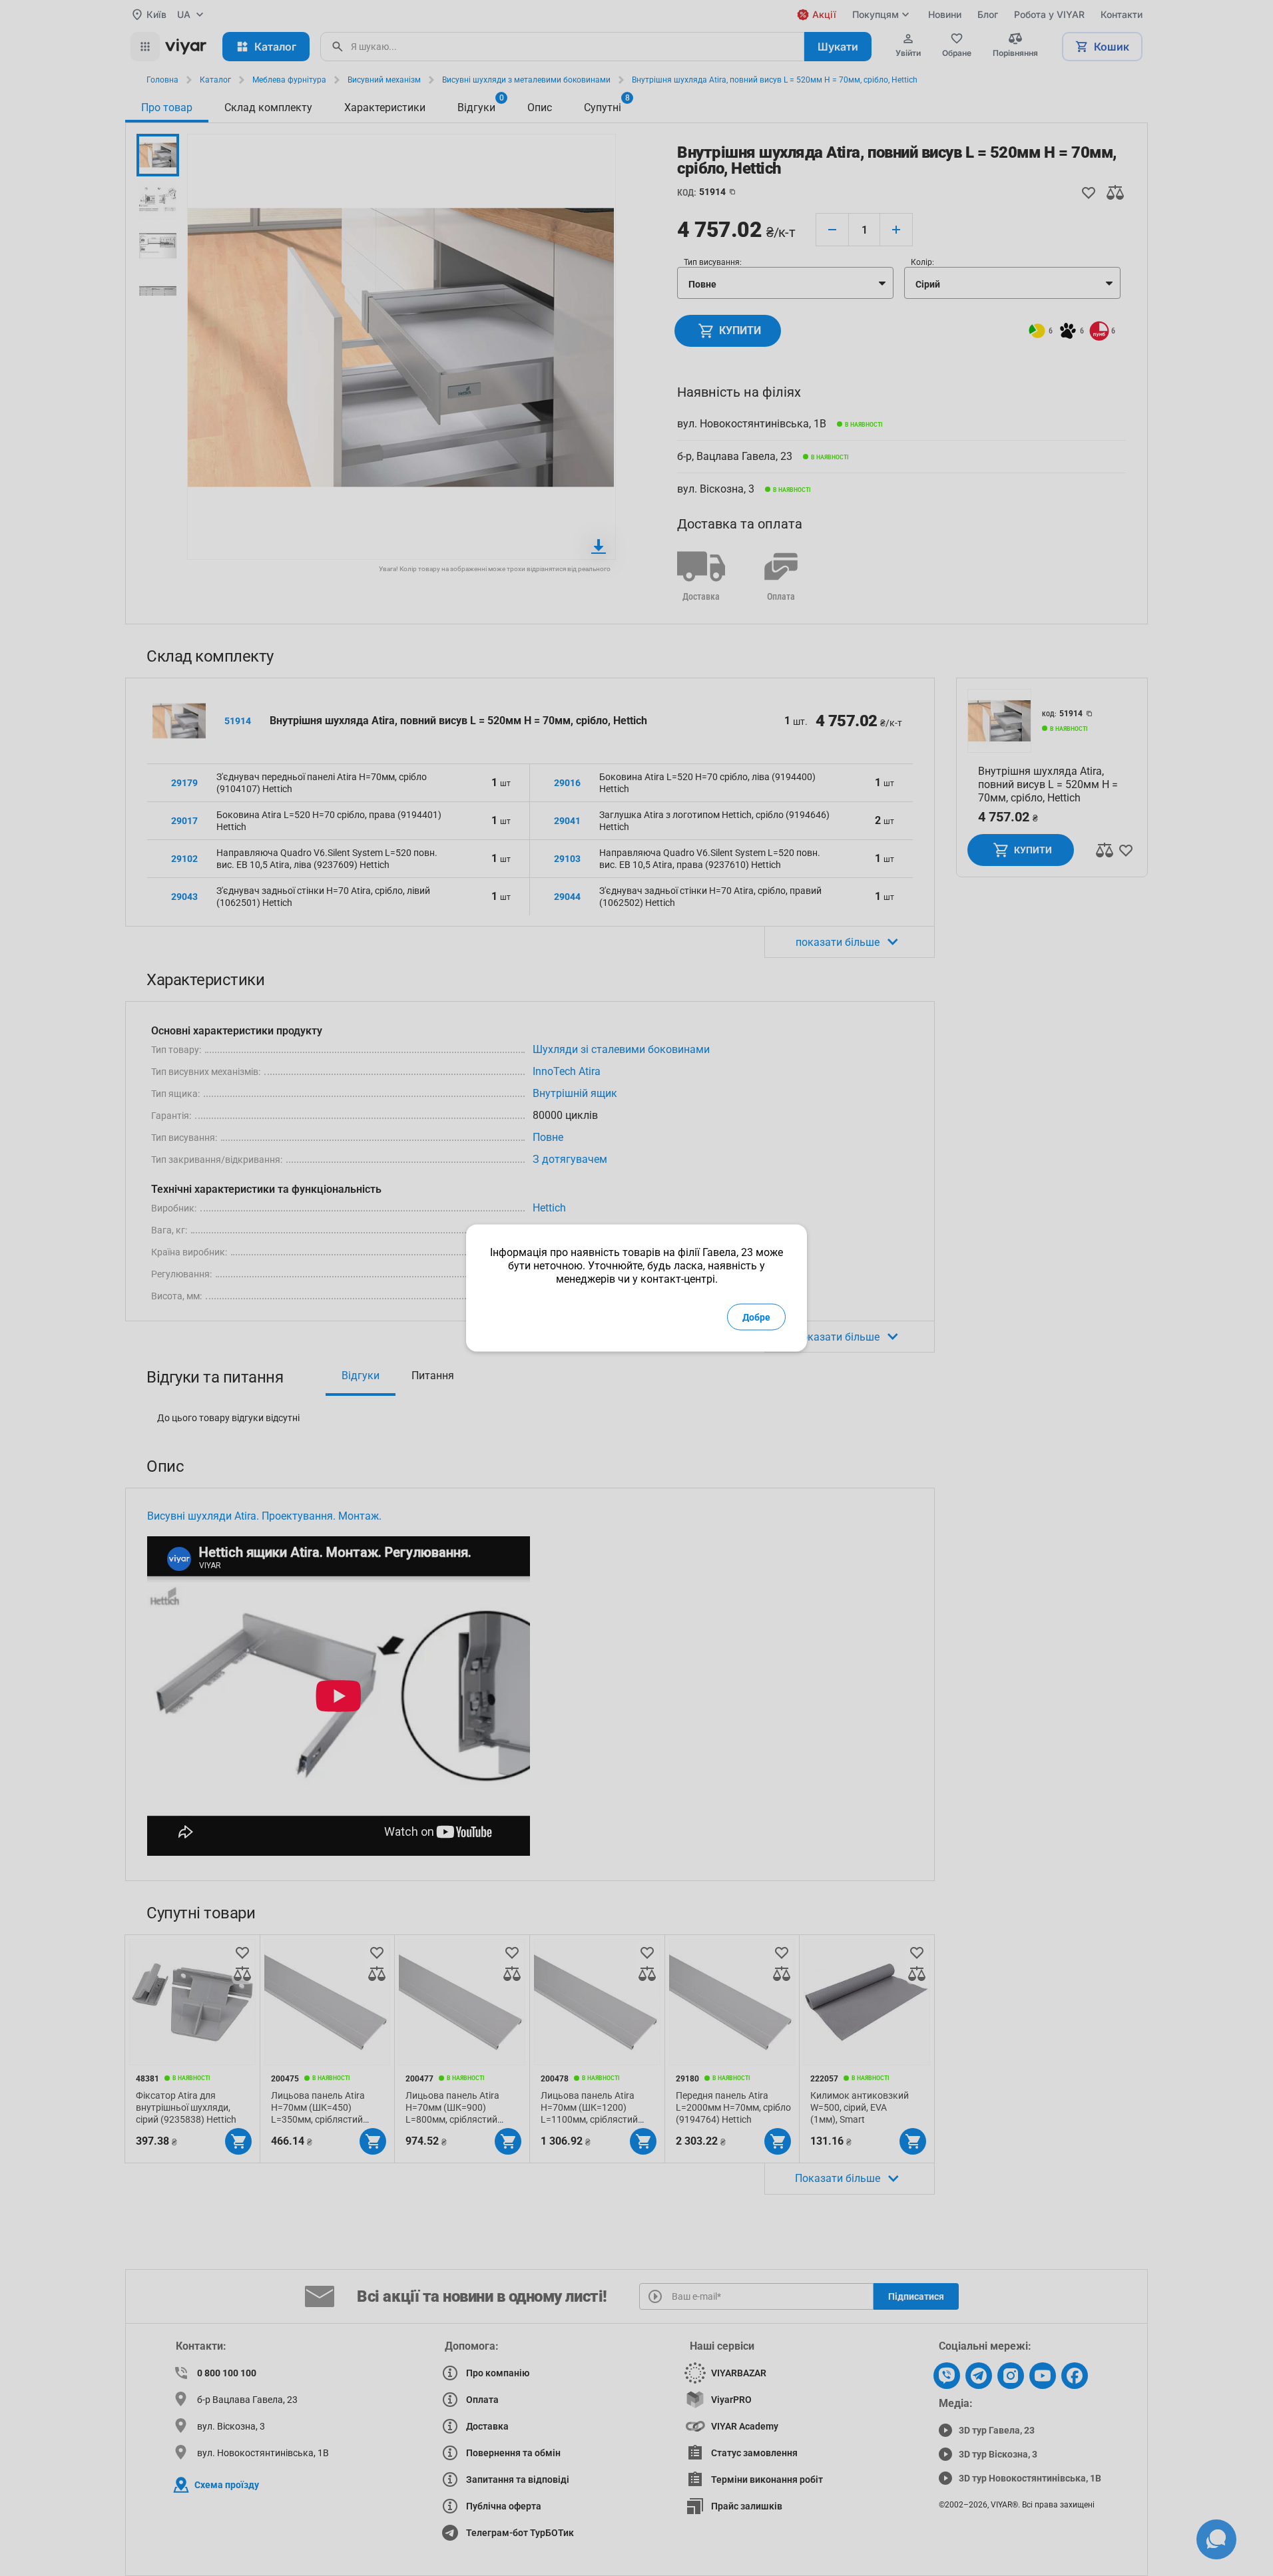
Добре (756, 1317)
